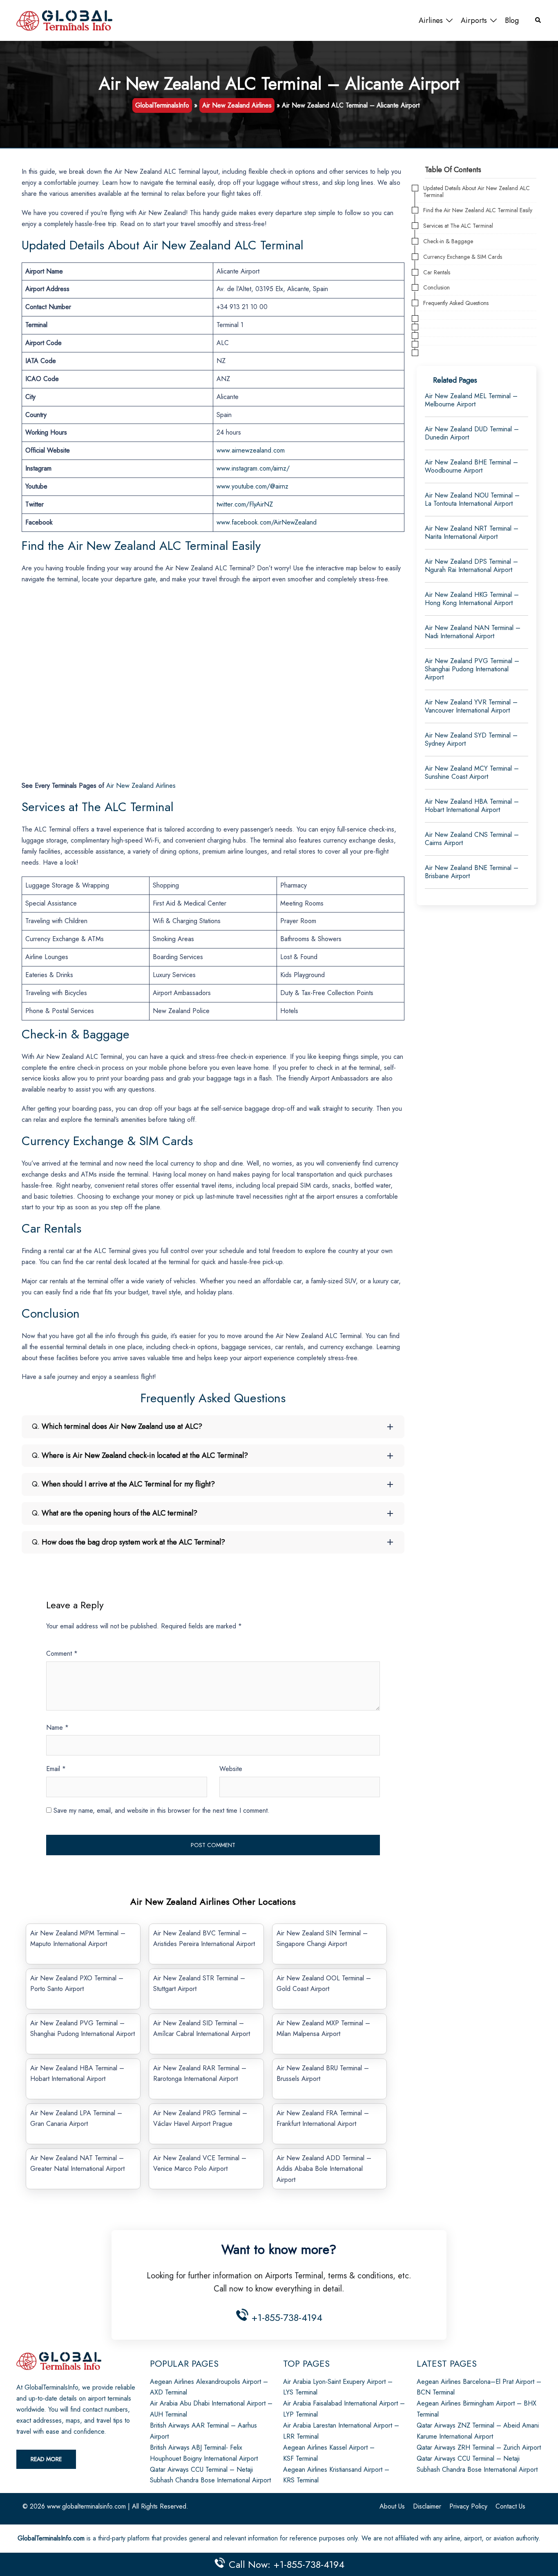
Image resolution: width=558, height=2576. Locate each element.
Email (56, 1769)
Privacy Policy (468, 2506)
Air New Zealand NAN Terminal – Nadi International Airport (473, 632)
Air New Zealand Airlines (237, 105)
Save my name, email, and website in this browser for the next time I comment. (162, 1810)
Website (231, 1769)
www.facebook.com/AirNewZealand (267, 522)
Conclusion (436, 288)
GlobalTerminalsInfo (162, 105)
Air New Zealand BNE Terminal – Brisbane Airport (472, 872)
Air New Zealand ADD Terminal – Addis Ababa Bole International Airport (324, 2169)
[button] (538, 21)
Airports (474, 20)
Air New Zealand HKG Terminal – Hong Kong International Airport (472, 599)
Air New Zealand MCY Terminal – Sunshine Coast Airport (472, 772)
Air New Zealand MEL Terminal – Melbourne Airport (471, 400)
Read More (46, 2459)
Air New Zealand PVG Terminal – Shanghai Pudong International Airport (472, 669)
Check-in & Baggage (448, 241)
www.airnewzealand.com (251, 450)
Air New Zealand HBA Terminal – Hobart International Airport (472, 806)
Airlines (431, 20)
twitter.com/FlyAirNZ (245, 504)
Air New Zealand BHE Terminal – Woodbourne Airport (471, 466)
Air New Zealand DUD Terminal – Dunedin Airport (472, 433)
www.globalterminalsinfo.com (86, 2506)
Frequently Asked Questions (456, 303)
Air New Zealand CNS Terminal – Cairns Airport (472, 839)
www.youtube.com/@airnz (252, 486)
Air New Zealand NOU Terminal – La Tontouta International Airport (472, 499)
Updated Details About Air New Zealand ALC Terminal (477, 192)
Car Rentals (437, 272)
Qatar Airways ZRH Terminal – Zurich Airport (479, 2447)
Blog (512, 20)
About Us (392, 2506)
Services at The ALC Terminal (458, 226)
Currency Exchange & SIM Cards (463, 257)
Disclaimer (427, 2506)
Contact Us (510, 2506)
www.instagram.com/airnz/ (253, 468)
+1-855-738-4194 (285, 2317)
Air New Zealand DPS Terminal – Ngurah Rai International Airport (471, 566)
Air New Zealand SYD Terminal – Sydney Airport (471, 739)
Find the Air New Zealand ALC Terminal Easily (478, 210)
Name (57, 1727)
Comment (62, 1653)
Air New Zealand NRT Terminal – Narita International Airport (472, 532)
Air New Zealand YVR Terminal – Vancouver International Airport (471, 706)
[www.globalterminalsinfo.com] (64, 20)
